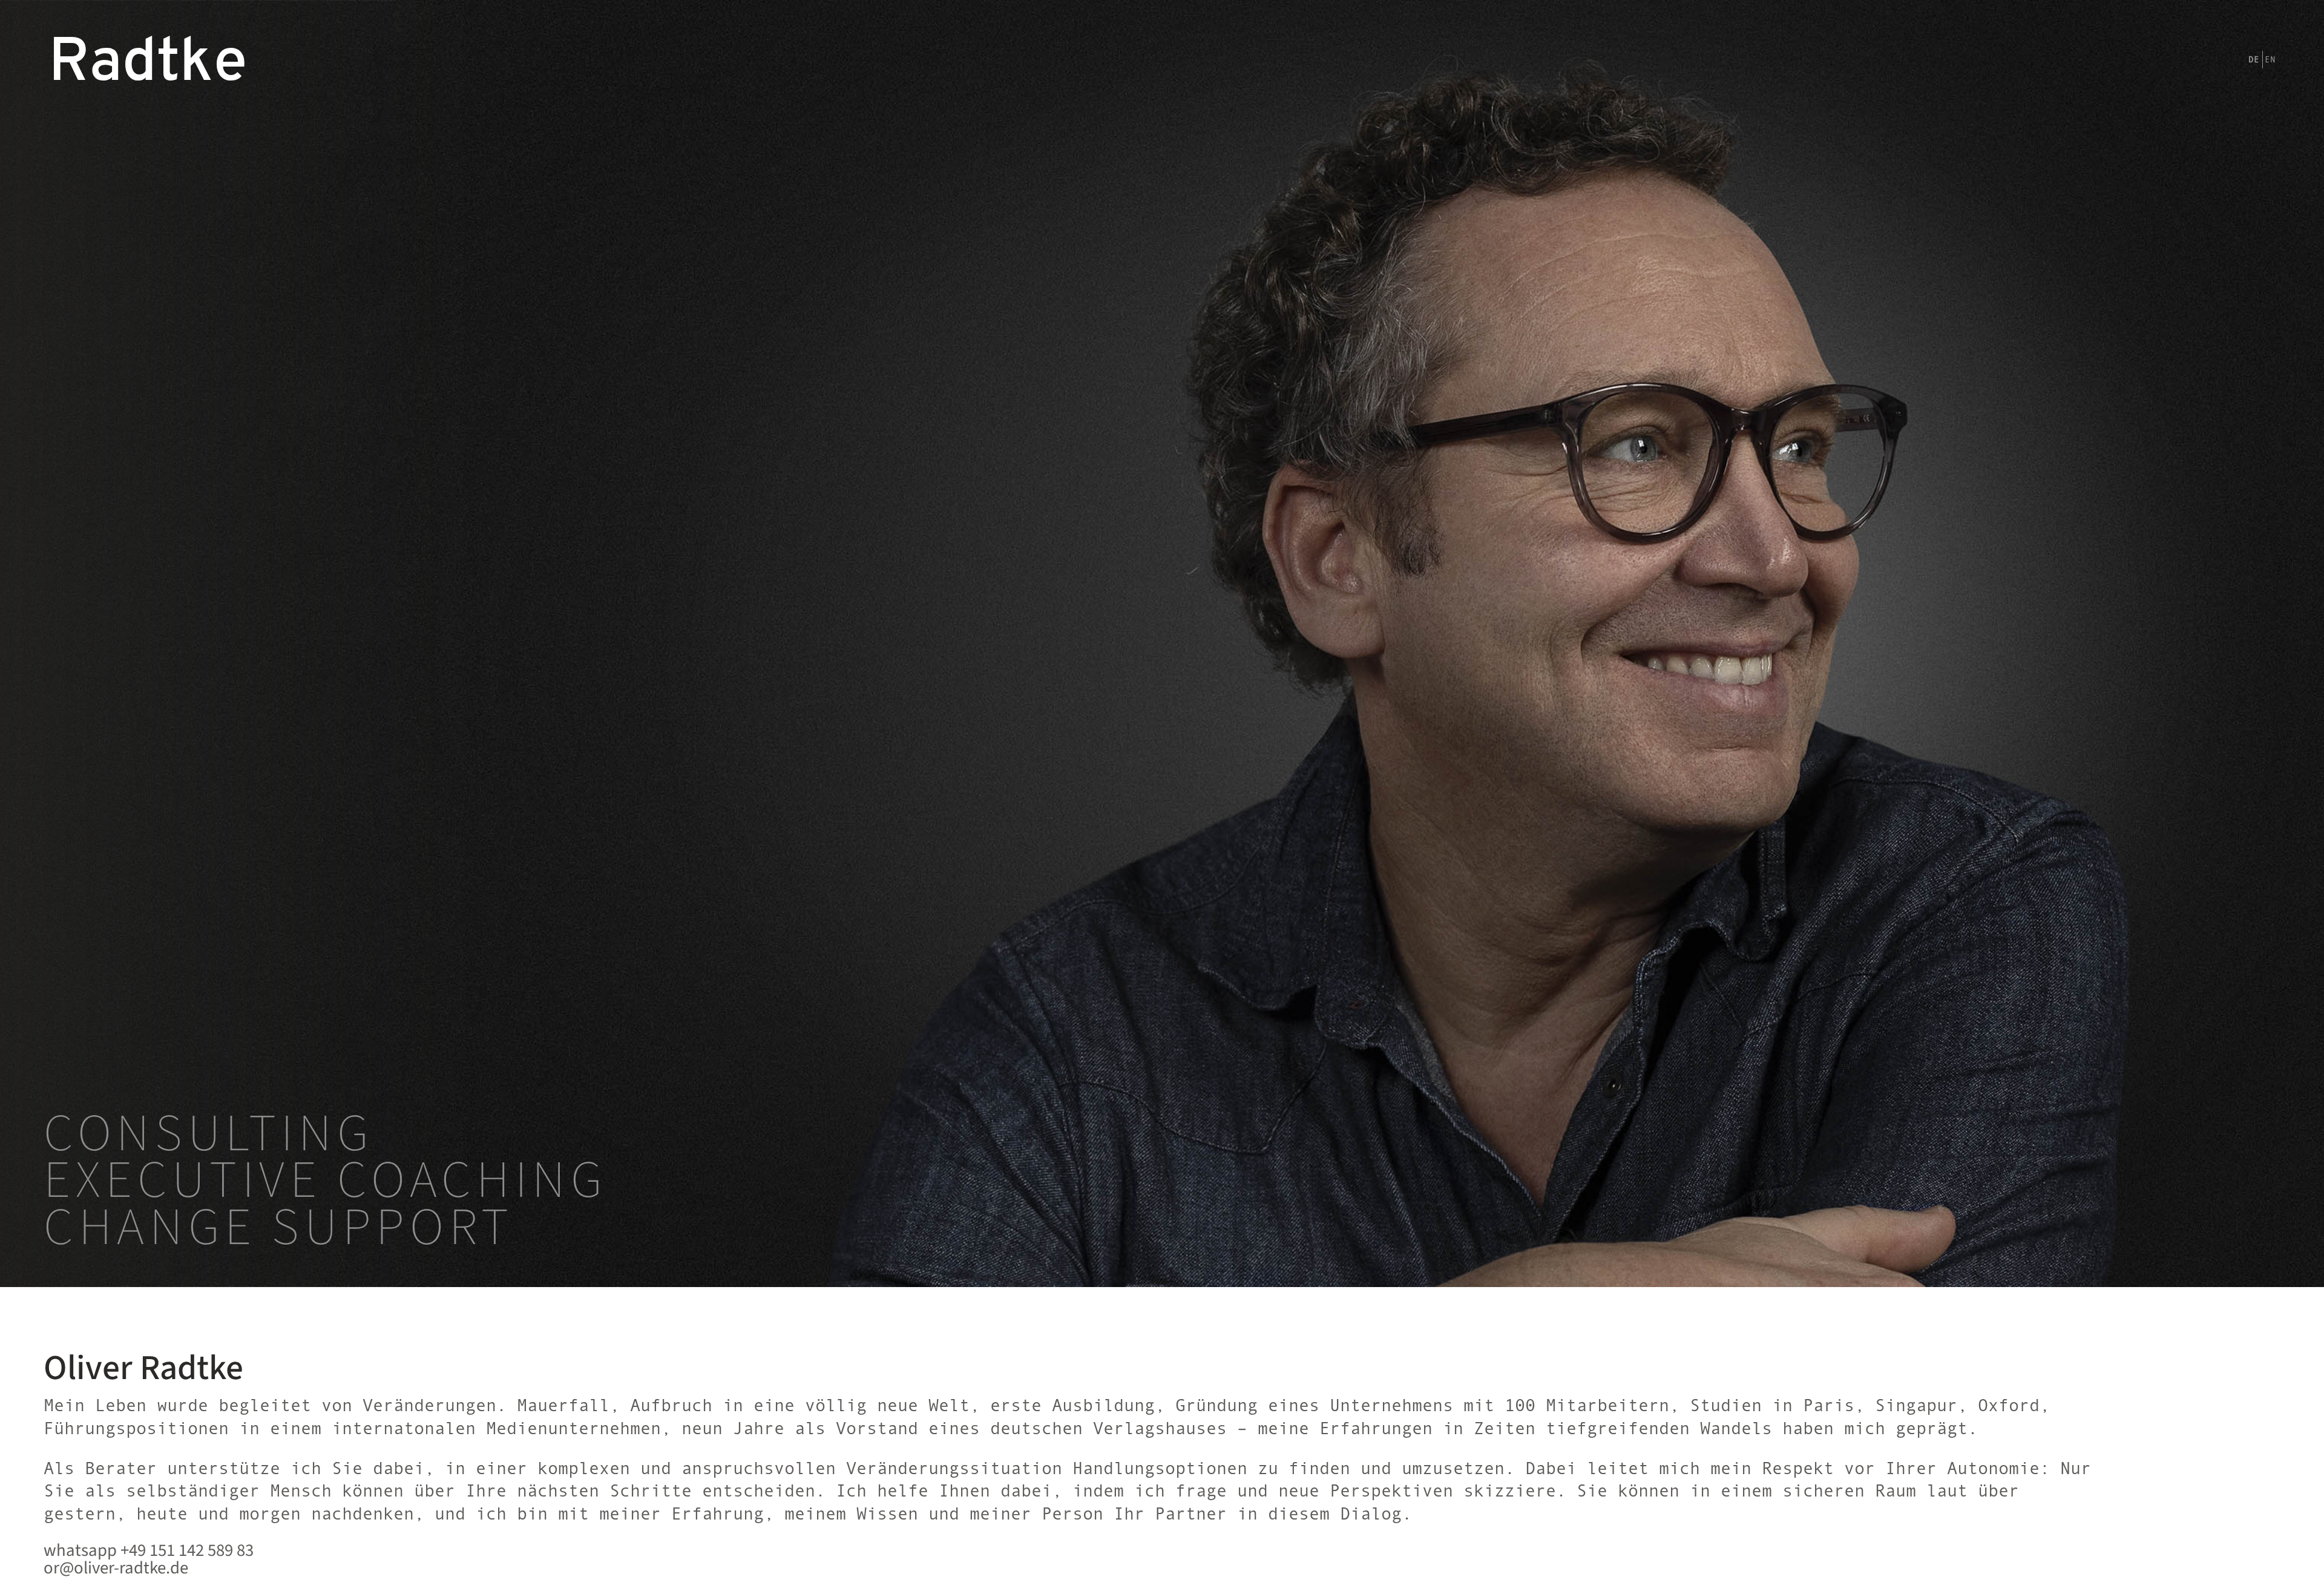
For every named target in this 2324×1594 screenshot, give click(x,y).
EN (2270, 59)
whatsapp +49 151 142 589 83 (149, 1551)
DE (2254, 59)
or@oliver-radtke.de (116, 1569)
